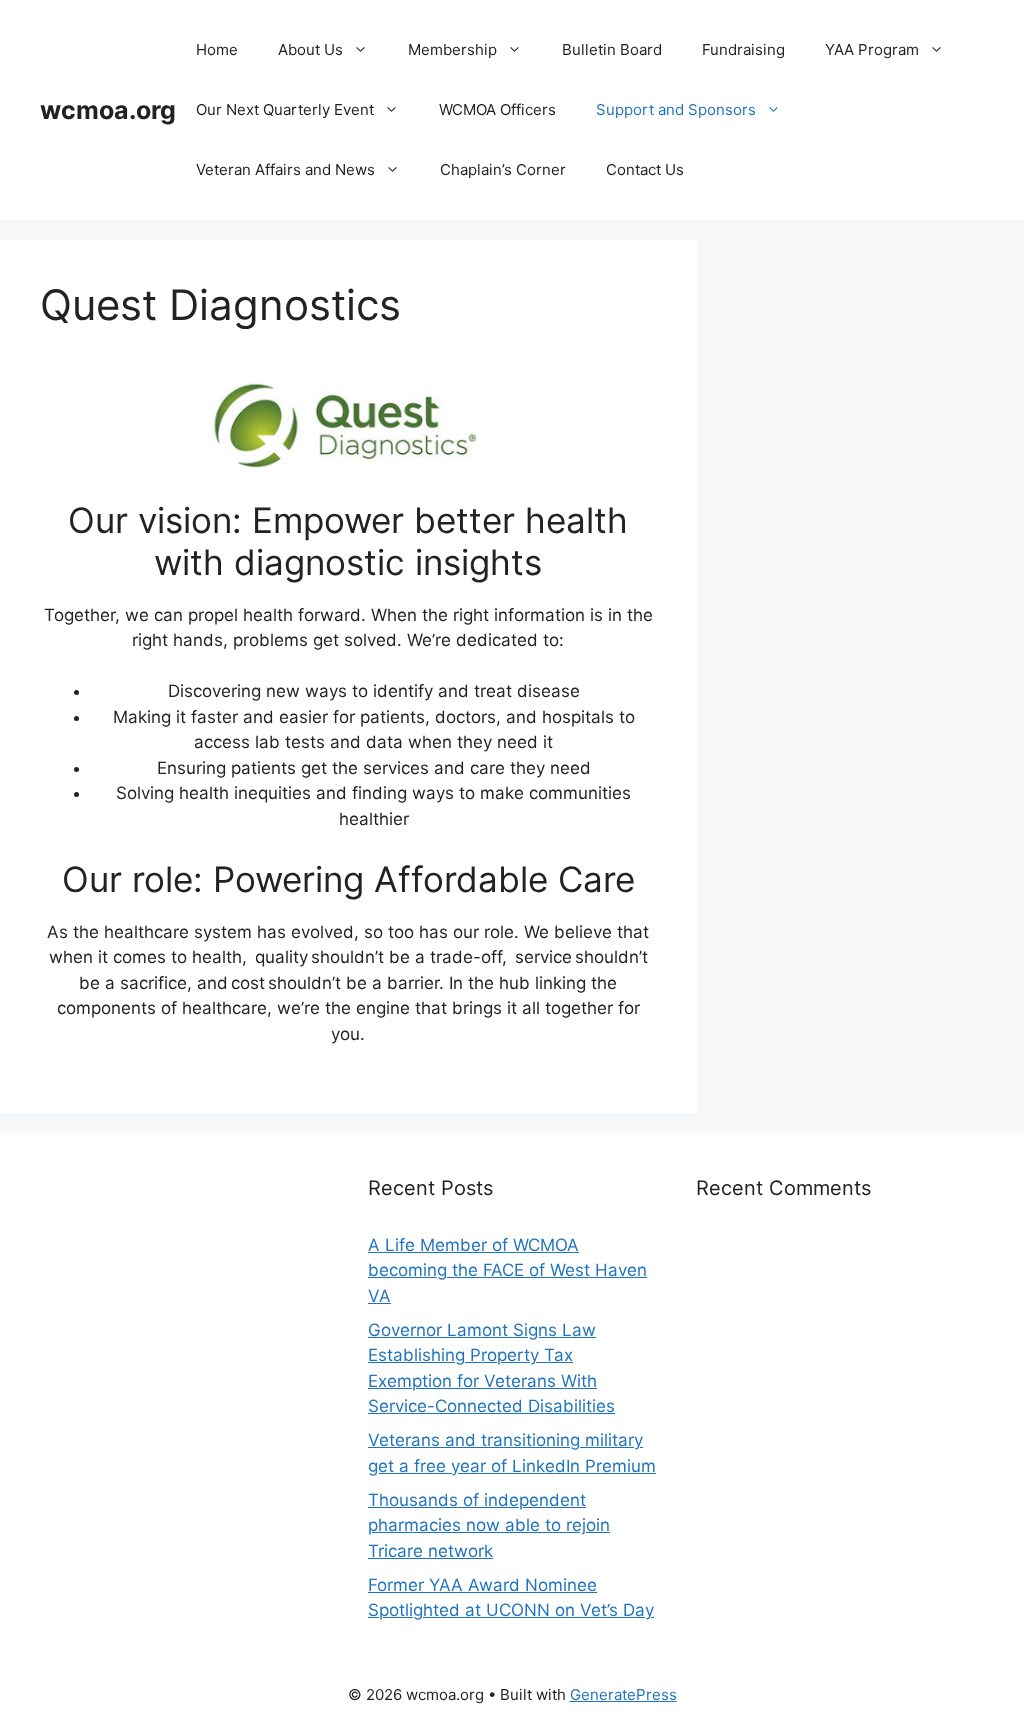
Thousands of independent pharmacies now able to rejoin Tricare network (489, 1525)
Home (217, 49)
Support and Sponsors (676, 109)
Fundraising (743, 49)
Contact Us (645, 169)
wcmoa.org (108, 110)
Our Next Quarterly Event (285, 109)
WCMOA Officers (497, 109)
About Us (310, 49)
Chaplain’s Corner (503, 169)
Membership (452, 49)
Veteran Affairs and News (285, 169)
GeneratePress (623, 1694)
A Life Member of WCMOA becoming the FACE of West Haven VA (507, 1270)
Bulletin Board (612, 49)
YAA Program (872, 49)
